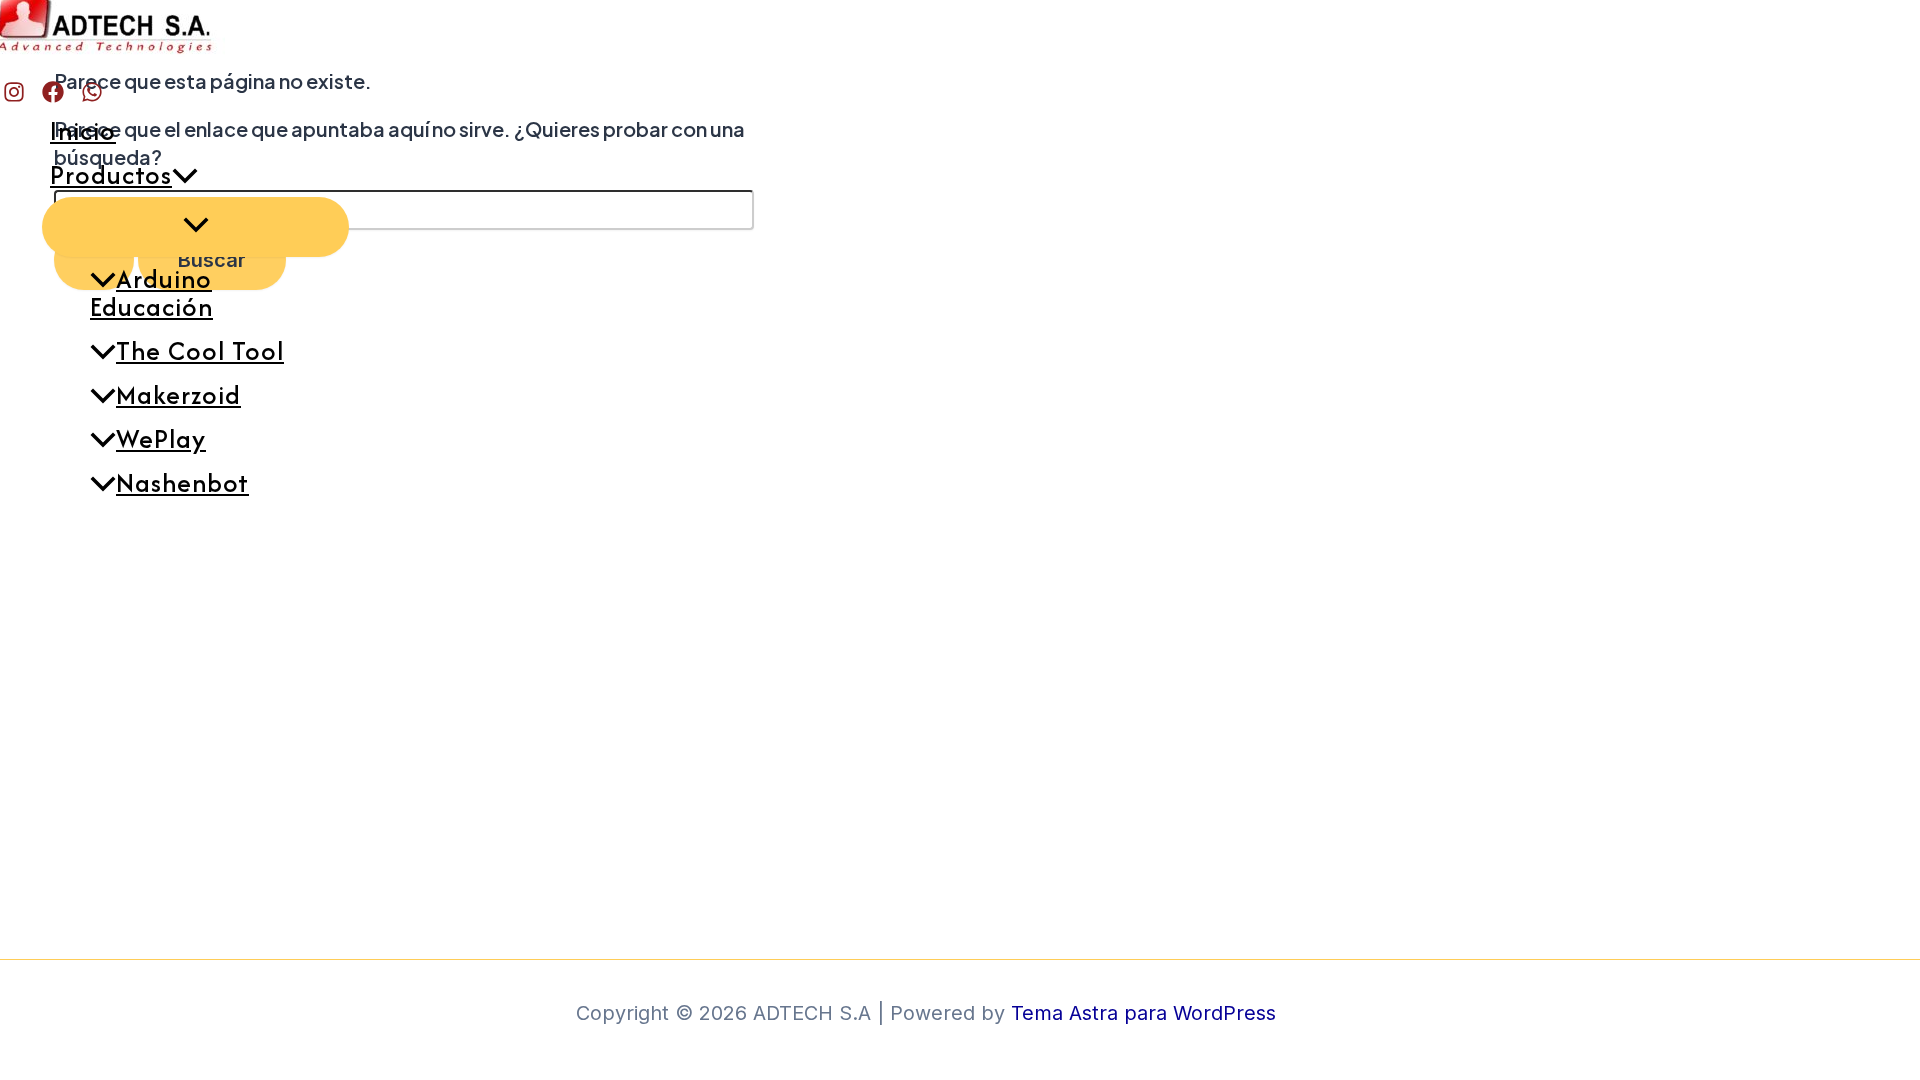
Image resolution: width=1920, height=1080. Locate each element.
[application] (185, 175)
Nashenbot (182, 482)
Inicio (83, 130)
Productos (111, 174)
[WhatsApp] (92, 96)
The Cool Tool (200, 350)
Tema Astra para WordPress (1143, 1013)
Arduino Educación (151, 292)
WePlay (161, 438)
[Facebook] (53, 96)
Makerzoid (178, 394)
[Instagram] (14, 96)
